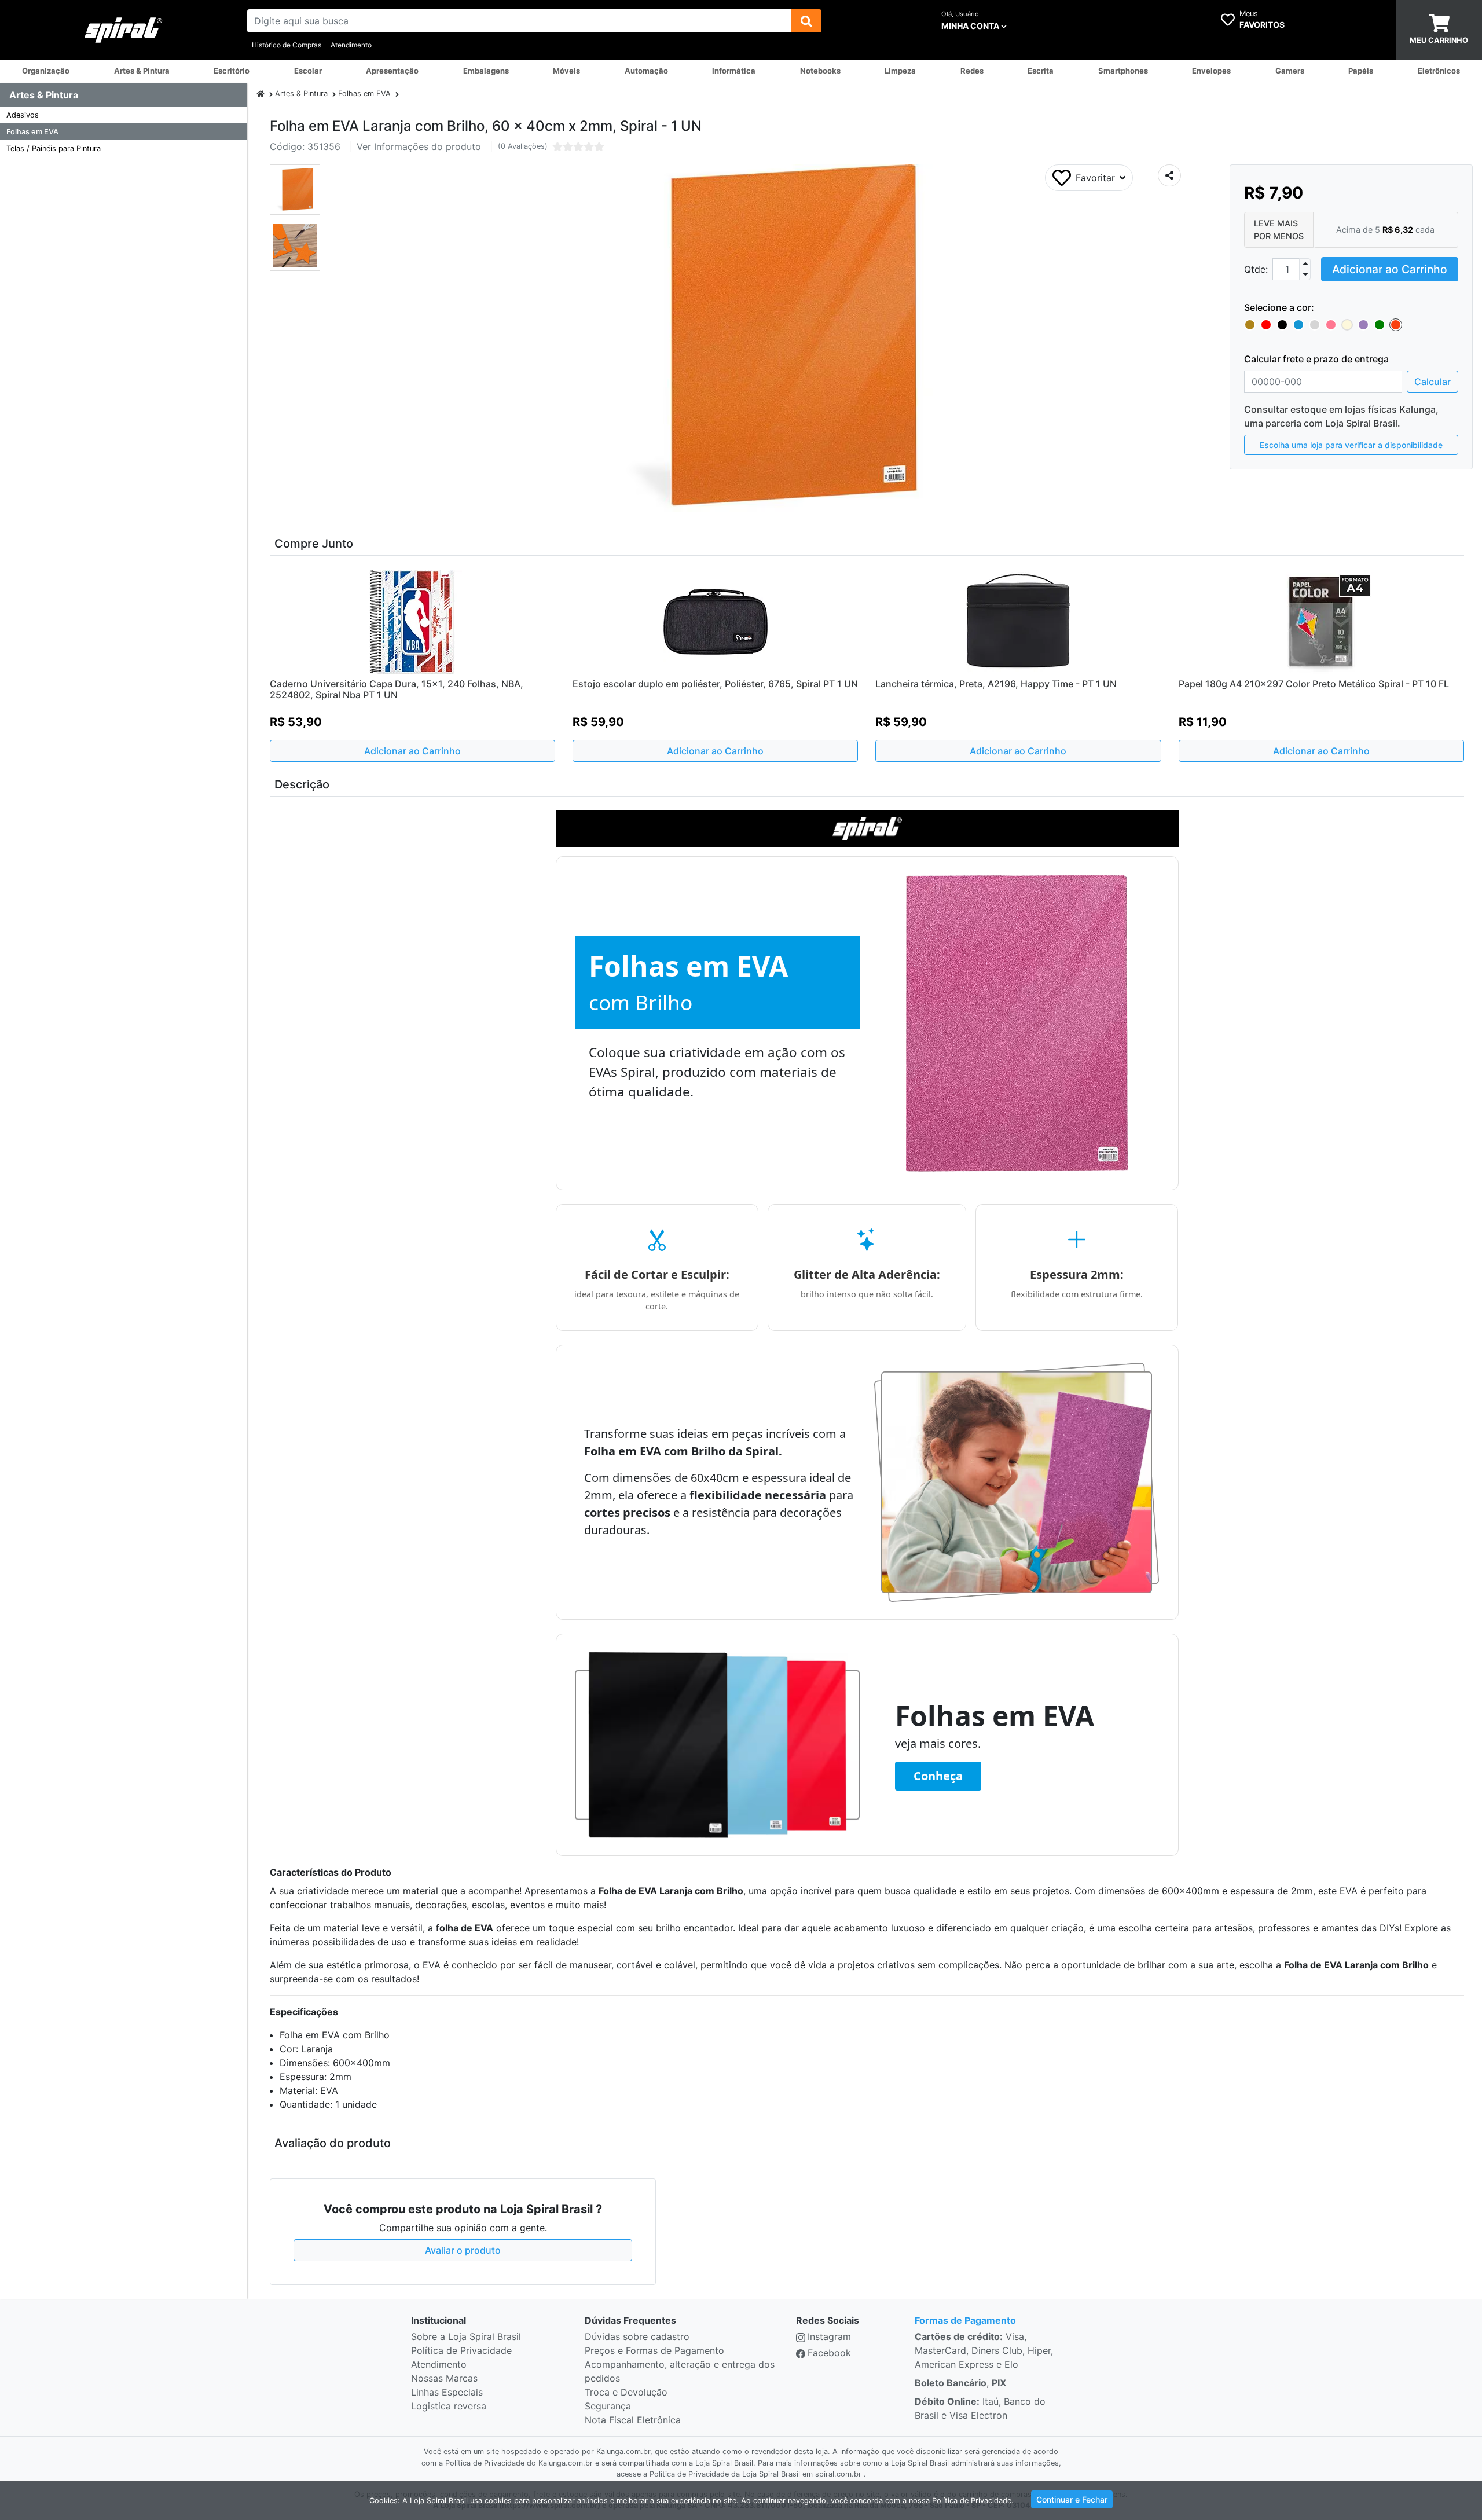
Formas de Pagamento (965, 2320)
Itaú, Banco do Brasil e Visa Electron (980, 2408)
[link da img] (124, 30)
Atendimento (351, 45)
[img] (806, 21)
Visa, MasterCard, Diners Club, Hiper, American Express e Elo (984, 2350)
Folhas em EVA (32, 132)
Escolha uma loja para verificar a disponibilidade (1351, 445)
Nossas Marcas (444, 2378)
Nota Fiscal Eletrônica (633, 2420)
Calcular (1433, 382)
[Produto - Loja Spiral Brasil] (261, 93)
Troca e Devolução (626, 2392)
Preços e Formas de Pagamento (654, 2350)
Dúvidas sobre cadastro (637, 2336)
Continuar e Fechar (1072, 2499)
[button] (295, 190)
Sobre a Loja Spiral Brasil (466, 2336)
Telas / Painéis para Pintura (54, 148)
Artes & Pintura (301, 93)
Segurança (608, 2406)
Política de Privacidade (461, 2350)
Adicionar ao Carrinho (1390, 269)
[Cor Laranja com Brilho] (1396, 325)
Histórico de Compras (287, 45)
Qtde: (1256, 269)
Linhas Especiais (447, 2392)
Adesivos (23, 115)
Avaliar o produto (463, 2250)
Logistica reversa (449, 2406)
